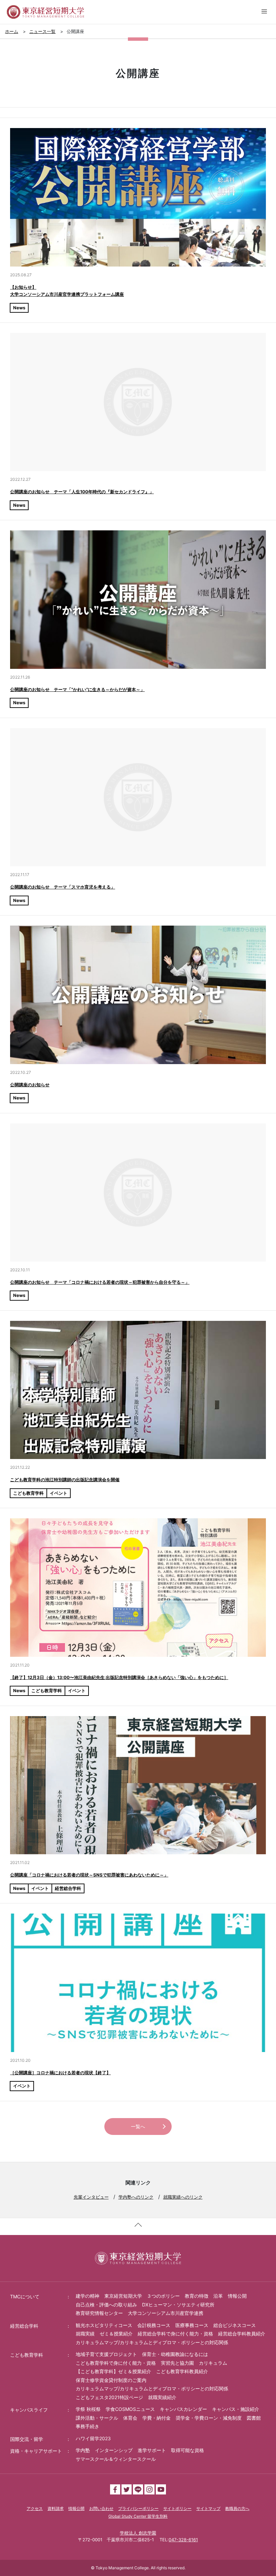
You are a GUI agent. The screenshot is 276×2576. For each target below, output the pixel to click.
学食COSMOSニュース (130, 2409)
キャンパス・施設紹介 (236, 2409)
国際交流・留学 (27, 2439)
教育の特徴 (197, 2296)
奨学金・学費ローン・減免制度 (209, 2418)
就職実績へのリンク (183, 2197)
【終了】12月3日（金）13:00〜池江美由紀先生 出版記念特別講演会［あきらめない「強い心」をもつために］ (119, 1677)
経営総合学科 (68, 1888)
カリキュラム (213, 2363)
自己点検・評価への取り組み (106, 2305)
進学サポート (152, 2450)
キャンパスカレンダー (183, 2409)
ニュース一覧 (42, 31)
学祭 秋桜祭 (88, 2409)
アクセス (35, 2508)
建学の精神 (88, 2296)
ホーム (12, 31)
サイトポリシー (177, 2508)
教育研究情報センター (99, 2313)
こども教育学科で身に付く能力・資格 (116, 2363)
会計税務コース (154, 2325)
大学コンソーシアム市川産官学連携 (166, 2313)
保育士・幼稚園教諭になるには (175, 2354)
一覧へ (138, 2126)
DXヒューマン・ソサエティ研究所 (178, 2305)
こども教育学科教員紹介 (182, 2371)
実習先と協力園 (177, 2363)
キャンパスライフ (29, 2410)
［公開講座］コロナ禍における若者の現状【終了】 (60, 2073)
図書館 (254, 2418)
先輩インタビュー (91, 2197)
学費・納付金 (157, 2418)
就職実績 (85, 2334)
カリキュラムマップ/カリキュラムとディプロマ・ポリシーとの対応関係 (152, 2342)
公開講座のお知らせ (30, 1085)
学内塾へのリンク (136, 2197)
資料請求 (56, 2508)
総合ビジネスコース (235, 2325)
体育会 (130, 2418)
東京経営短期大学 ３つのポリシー (142, 2296)
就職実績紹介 (162, 2397)
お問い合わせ (101, 2508)
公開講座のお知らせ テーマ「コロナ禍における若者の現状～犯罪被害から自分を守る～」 (100, 1282)
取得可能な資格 (187, 2450)
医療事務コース (192, 2325)
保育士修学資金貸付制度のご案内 (111, 2380)
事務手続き (88, 2426)
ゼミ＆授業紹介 (116, 2334)
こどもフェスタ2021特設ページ (109, 2397)
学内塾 (83, 2450)
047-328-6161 (183, 2540)
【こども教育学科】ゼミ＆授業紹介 (113, 2371)
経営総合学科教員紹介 (242, 2334)
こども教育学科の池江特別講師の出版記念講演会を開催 (65, 1480)
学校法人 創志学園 (138, 2533)
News (19, 308)
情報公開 (237, 2296)
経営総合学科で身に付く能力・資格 (175, 2334)
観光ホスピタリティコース (104, 2325)
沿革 (218, 2296)
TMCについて (25, 2296)
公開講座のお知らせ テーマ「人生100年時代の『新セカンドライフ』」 (82, 492)
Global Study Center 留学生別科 (138, 2516)
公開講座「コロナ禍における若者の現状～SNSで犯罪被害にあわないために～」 (89, 1875)
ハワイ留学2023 (93, 2438)
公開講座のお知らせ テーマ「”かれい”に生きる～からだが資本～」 (77, 689)
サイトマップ (208, 2508)
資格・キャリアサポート (36, 2451)
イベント (59, 1493)
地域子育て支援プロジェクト (106, 2354)
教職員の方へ (237, 2508)
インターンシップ (114, 2450)
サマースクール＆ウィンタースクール (116, 2459)
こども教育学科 (28, 1493)
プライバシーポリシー (138, 2508)
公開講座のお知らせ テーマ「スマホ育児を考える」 (63, 887)
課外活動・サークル (97, 2418)
